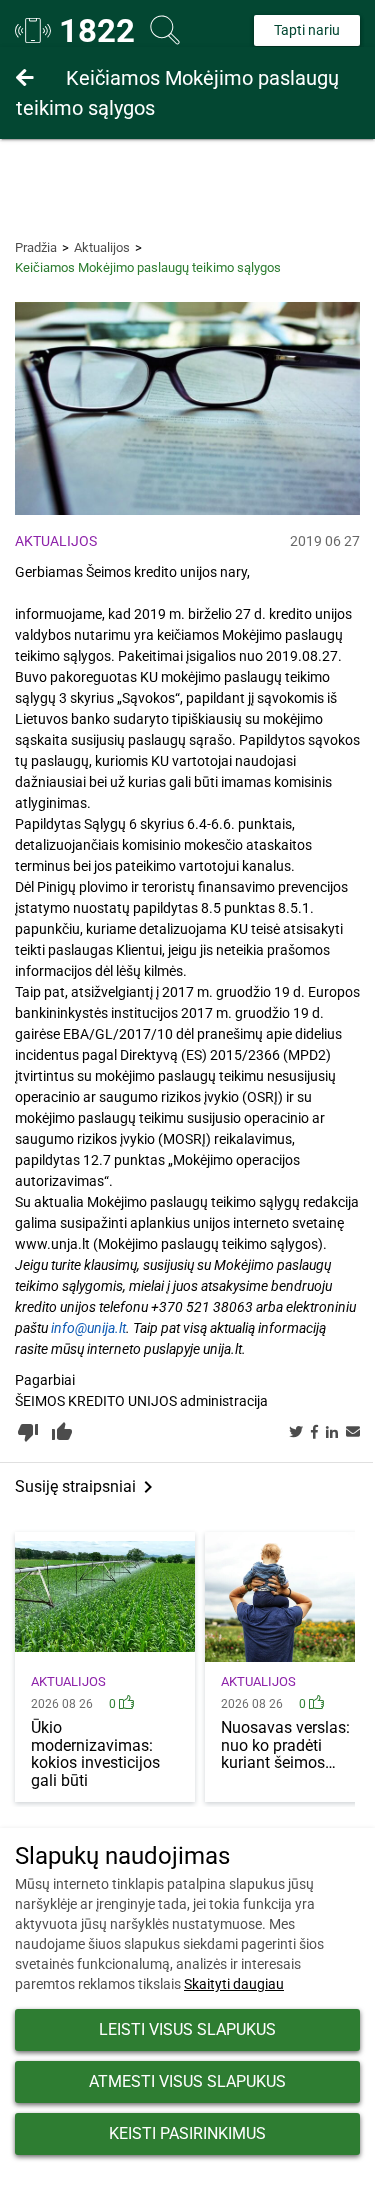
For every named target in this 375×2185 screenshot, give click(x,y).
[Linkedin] (332, 1432)
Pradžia (36, 247)
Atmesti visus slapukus (187, 2081)
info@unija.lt (88, 1328)
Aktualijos (102, 247)
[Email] (353, 1432)
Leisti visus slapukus (187, 2029)
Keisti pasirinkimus (187, 2133)
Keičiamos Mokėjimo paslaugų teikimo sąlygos (177, 93)
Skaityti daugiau (234, 1984)
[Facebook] (314, 1432)
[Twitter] (296, 1432)
